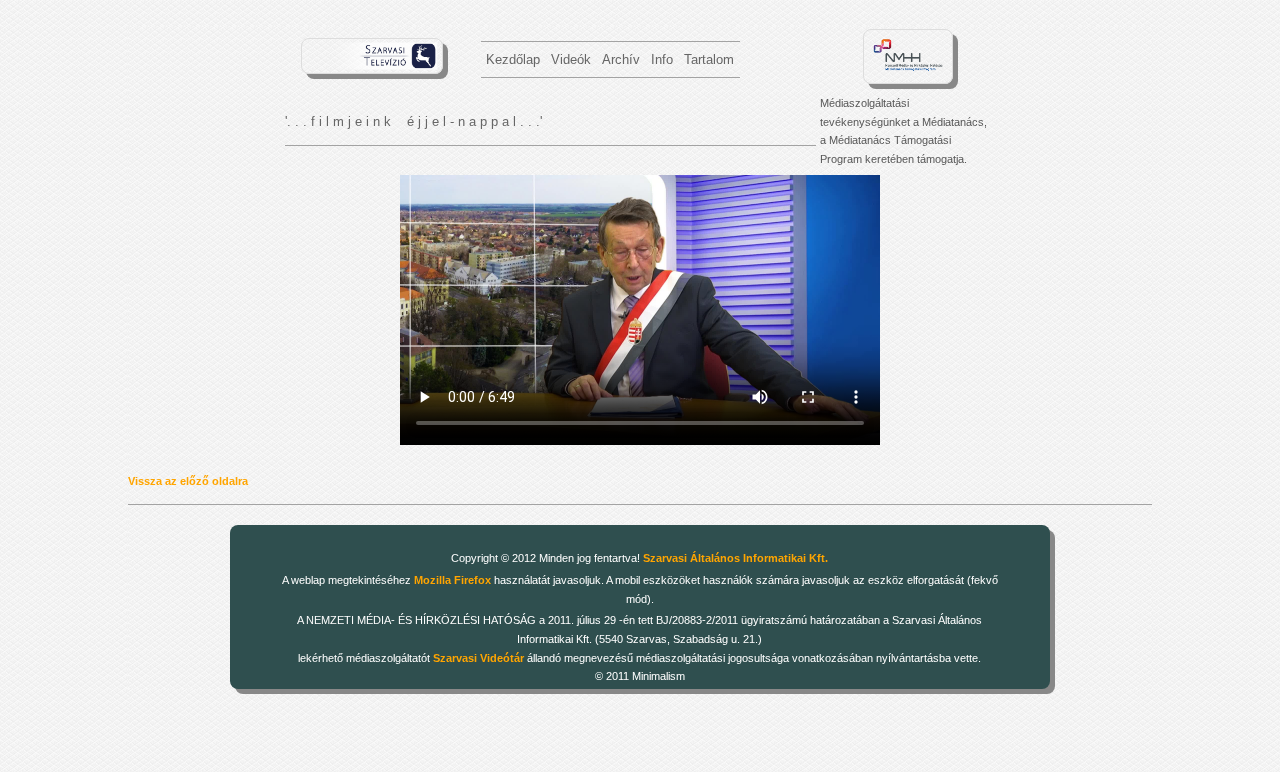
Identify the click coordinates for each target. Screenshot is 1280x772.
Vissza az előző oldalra (188, 481)
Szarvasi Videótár (478, 658)
